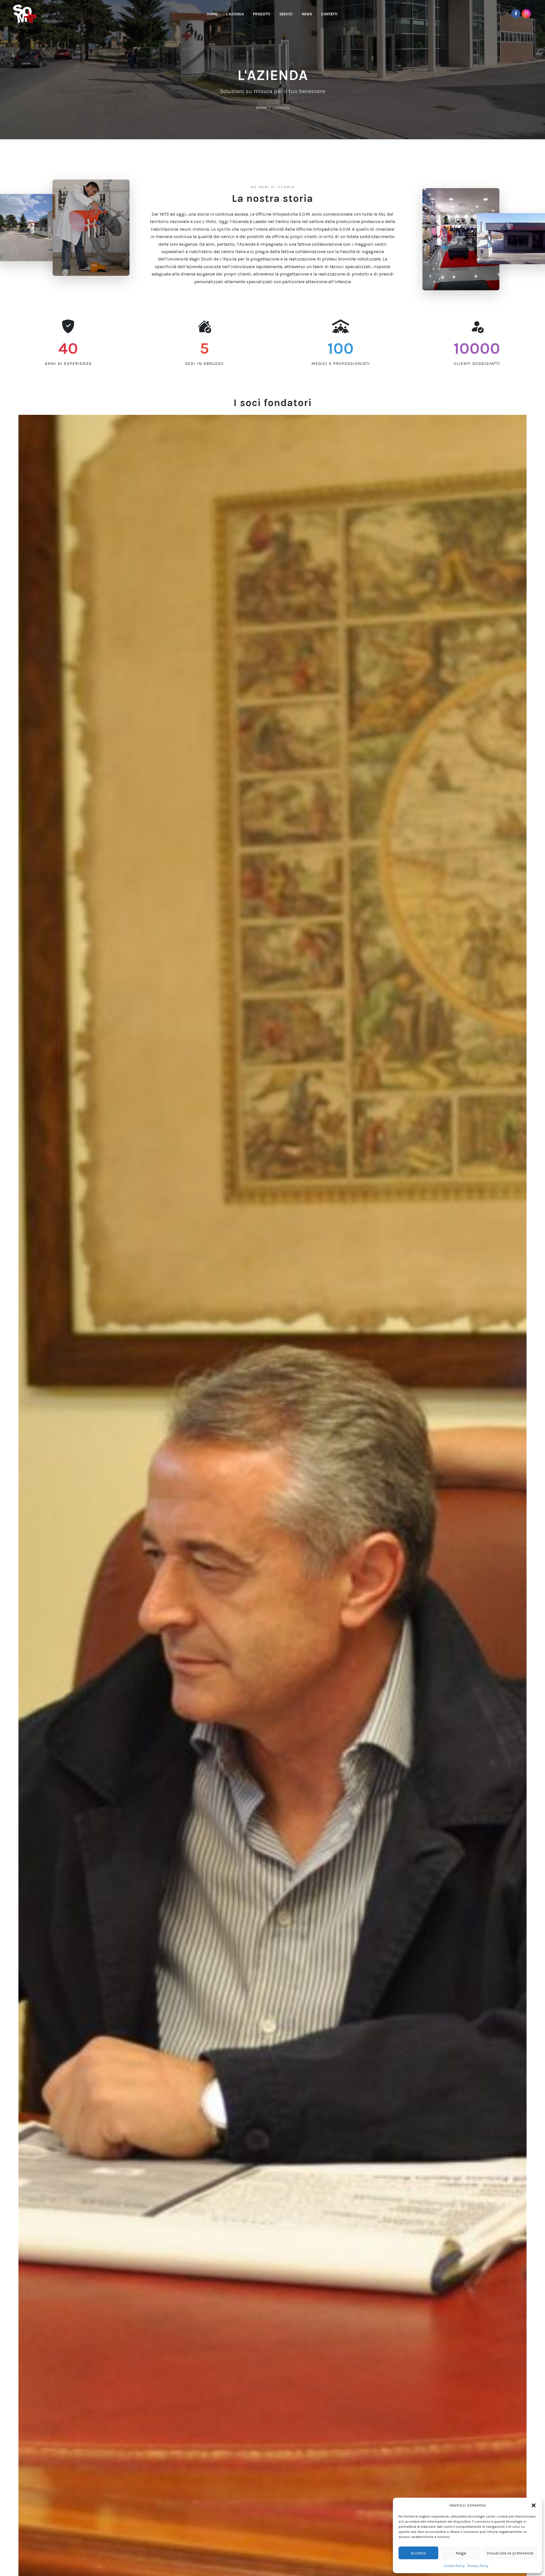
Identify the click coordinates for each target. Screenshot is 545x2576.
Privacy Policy (478, 2566)
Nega (461, 2553)
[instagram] (526, 14)
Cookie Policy (454, 2566)
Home (261, 108)
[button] (534, 2505)
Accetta (418, 2553)
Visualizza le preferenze (510, 2553)
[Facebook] (516, 14)
